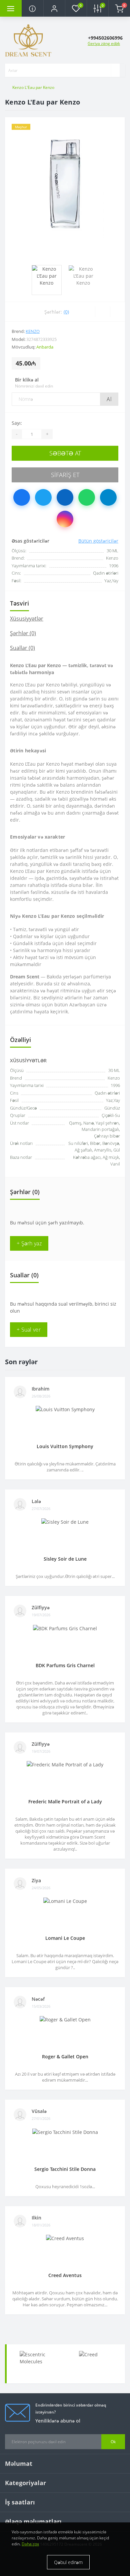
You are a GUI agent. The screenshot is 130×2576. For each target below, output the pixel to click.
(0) (66, 312)
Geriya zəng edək (104, 43)
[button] (54, 8)
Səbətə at (65, 453)
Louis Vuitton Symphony (65, 1446)
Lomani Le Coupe (65, 1938)
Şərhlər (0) (23, 633)
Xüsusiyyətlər (27, 619)
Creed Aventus (65, 2275)
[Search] (115, 70)
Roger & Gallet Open (65, 2057)
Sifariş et (65, 475)
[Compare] (117, 312)
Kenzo (33, 331)
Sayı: (17, 423)
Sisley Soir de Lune (65, 1559)
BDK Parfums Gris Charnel (65, 1665)
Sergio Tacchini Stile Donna (65, 2169)
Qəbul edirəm (68, 2562)
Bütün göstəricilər (98, 541)
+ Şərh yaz (29, 1243)
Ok (113, 2442)
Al (109, 399)
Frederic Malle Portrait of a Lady (65, 1802)
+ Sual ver (29, 1330)
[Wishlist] (102, 312)
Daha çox (30, 2544)
